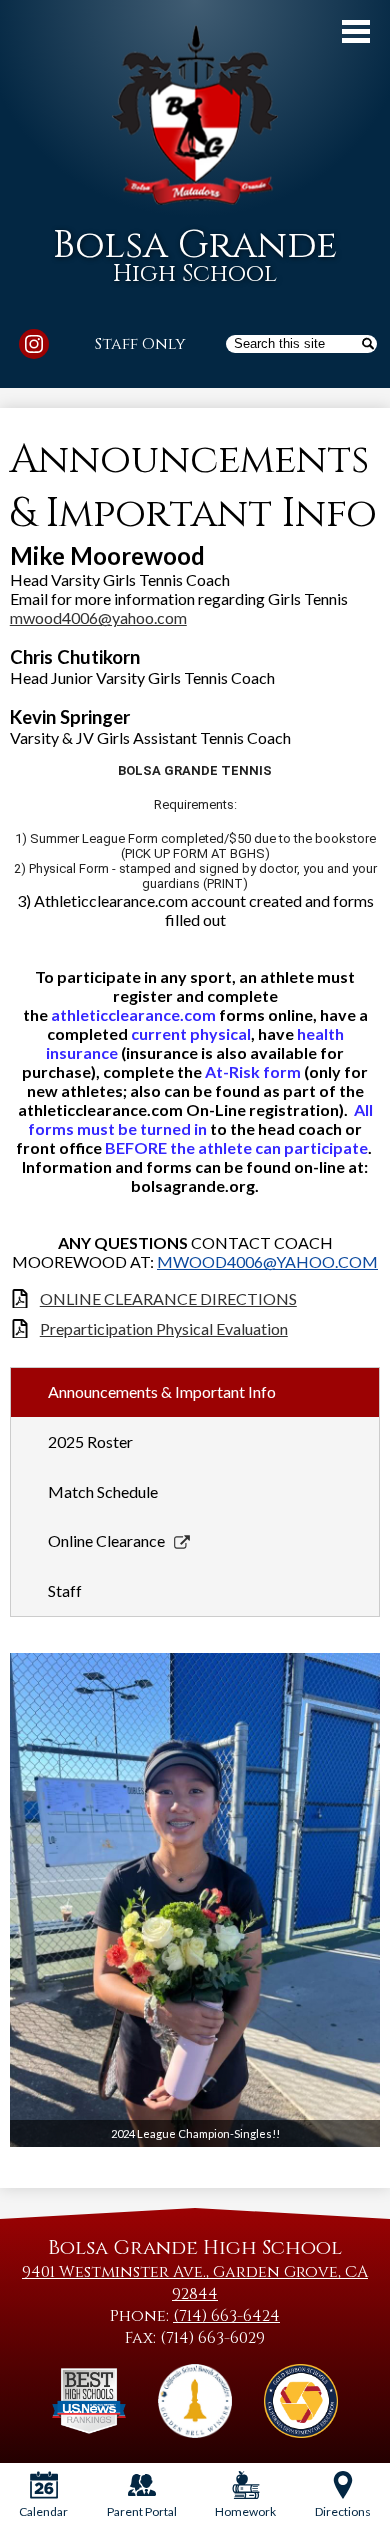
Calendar (43, 2511)
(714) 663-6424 (226, 2316)
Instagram (34, 344)
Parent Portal (142, 2511)
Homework (245, 2511)
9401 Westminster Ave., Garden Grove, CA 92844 (195, 2283)
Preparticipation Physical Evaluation (164, 1328)
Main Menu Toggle (356, 31)
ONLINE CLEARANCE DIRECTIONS (168, 1298)
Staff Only (140, 344)
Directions (343, 2511)
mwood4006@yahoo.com (98, 617)
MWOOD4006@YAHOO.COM (267, 1261)
